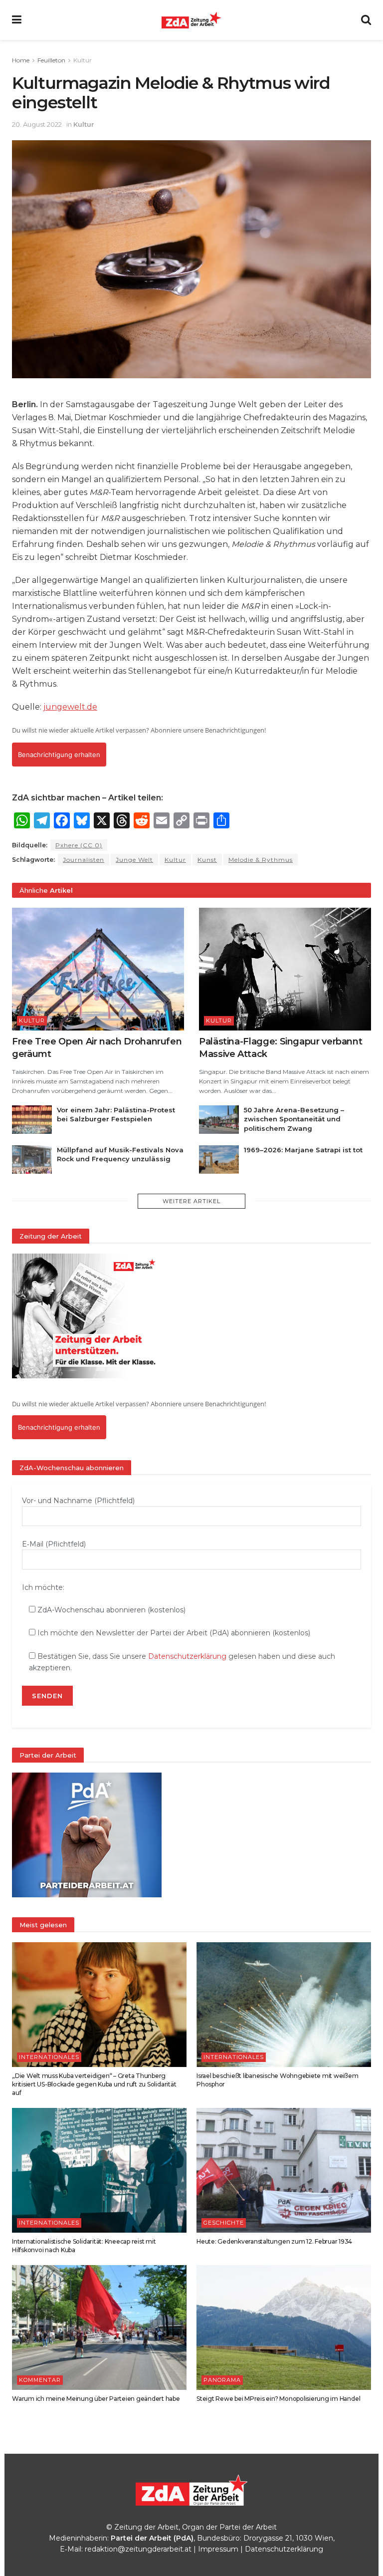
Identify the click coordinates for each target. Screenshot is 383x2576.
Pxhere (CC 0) (79, 845)
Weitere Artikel (191, 1201)
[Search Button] (366, 20)
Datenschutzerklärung (187, 1656)
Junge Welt (134, 860)
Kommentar (40, 2380)
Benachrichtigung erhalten (59, 755)
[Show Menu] (17, 20)
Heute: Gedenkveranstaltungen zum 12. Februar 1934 (274, 2241)
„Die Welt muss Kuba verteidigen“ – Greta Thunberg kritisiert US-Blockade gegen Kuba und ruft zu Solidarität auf (94, 2084)
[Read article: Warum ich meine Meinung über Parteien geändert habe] (99, 2327)
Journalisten (84, 860)
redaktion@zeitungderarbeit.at (138, 2549)
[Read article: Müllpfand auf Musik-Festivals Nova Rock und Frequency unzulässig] (32, 1159)
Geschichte (224, 2223)
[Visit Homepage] (191, 20)
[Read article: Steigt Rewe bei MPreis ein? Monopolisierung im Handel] (284, 2327)
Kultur (83, 60)
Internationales (49, 2057)
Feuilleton (51, 60)
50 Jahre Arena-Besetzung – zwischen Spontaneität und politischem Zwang (294, 1119)
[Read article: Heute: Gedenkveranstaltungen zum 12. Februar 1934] (284, 2170)
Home (21, 60)
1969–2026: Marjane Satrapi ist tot (303, 1150)
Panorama (222, 2380)
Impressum (218, 2549)
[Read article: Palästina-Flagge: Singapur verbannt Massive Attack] (285, 969)
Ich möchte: (43, 1587)
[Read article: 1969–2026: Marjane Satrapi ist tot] (219, 1159)
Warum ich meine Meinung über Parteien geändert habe (96, 2399)
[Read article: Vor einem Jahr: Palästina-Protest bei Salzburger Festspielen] (32, 1120)
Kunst (207, 860)
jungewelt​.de (70, 707)
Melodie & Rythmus (261, 860)
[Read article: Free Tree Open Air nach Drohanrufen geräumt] (98, 969)
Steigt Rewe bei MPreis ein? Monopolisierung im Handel (278, 2399)
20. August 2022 (37, 124)
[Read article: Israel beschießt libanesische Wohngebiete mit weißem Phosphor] (284, 2005)
